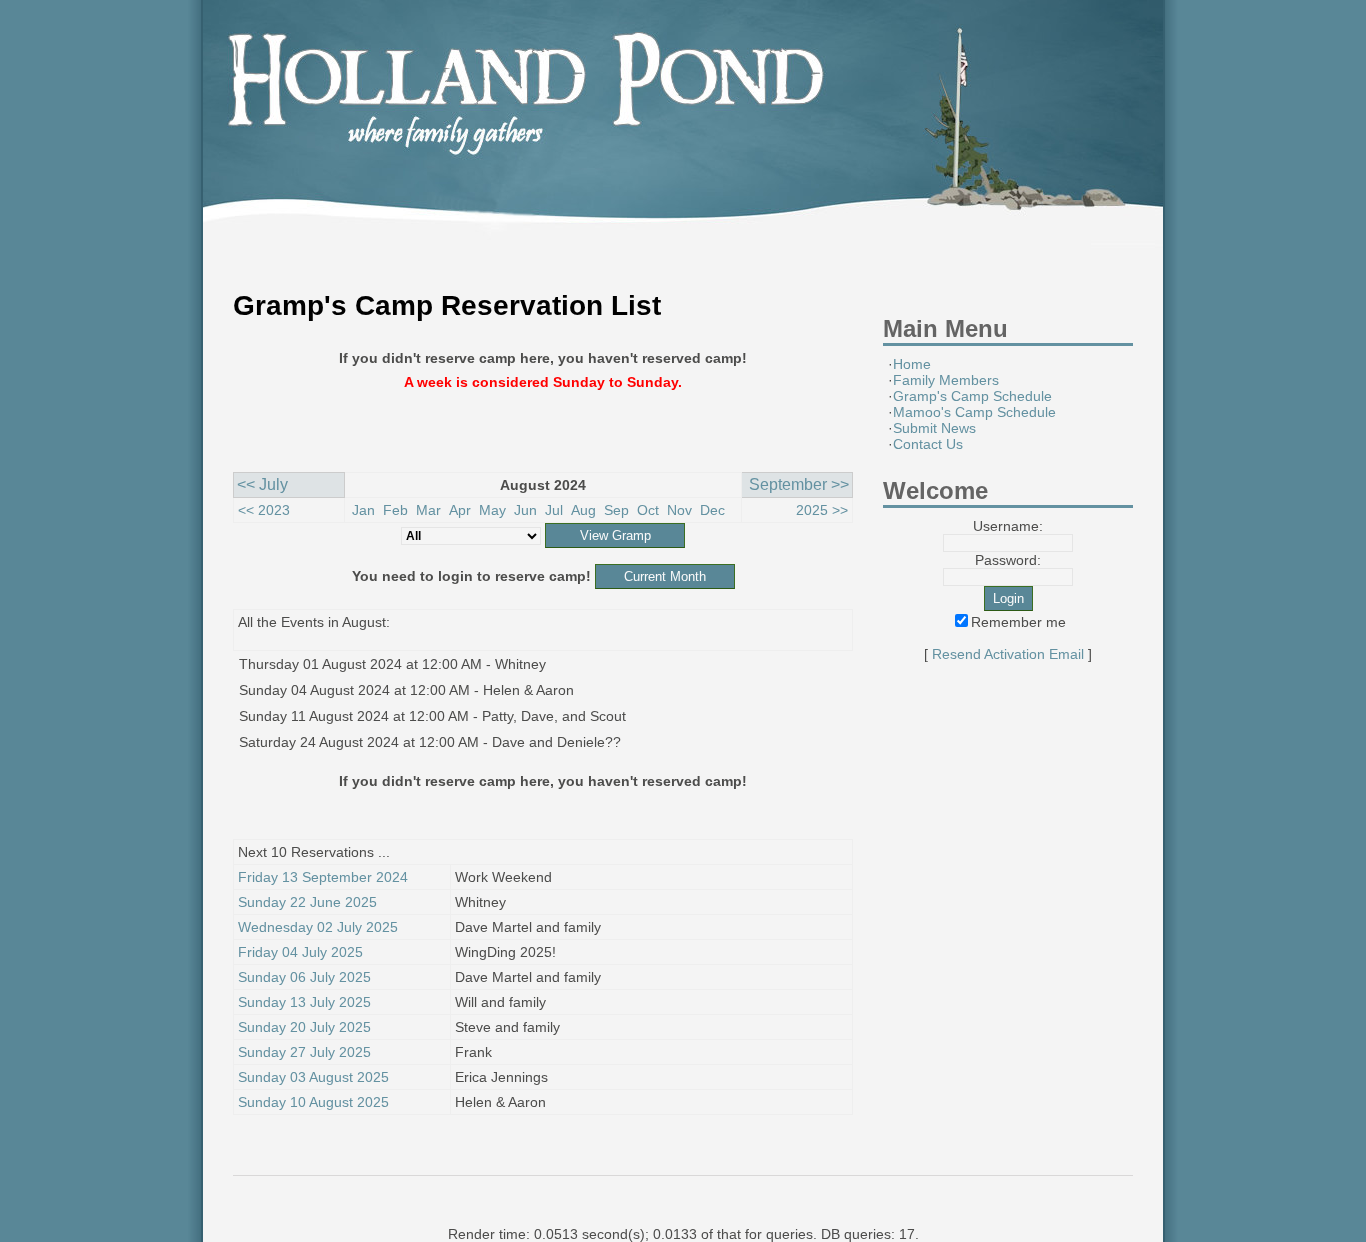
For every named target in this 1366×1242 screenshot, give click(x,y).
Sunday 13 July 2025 (304, 1002)
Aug (583, 510)
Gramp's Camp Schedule (972, 396)
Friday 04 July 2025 (300, 952)
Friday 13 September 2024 (323, 877)
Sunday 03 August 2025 (313, 1077)
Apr (460, 510)
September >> (799, 484)
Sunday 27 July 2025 (304, 1052)
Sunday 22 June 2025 (307, 902)
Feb (395, 510)
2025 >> (822, 510)
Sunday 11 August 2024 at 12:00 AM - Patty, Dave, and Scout (432, 716)
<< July (262, 484)
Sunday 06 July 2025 (304, 977)
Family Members (946, 380)
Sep (616, 510)
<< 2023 (264, 510)
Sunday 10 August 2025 (313, 1102)
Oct (648, 510)
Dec (712, 510)
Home (912, 364)
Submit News (934, 428)
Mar (428, 510)
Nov (679, 510)
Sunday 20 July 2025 (304, 1027)
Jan (363, 510)
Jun (525, 510)
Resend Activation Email (1008, 654)
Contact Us (928, 444)
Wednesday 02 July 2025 (318, 927)
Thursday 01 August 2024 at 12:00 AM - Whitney (392, 664)
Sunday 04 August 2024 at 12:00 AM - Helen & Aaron (406, 690)
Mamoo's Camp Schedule (974, 412)
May (492, 510)
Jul (554, 510)
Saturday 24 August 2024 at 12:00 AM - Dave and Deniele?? (430, 742)
